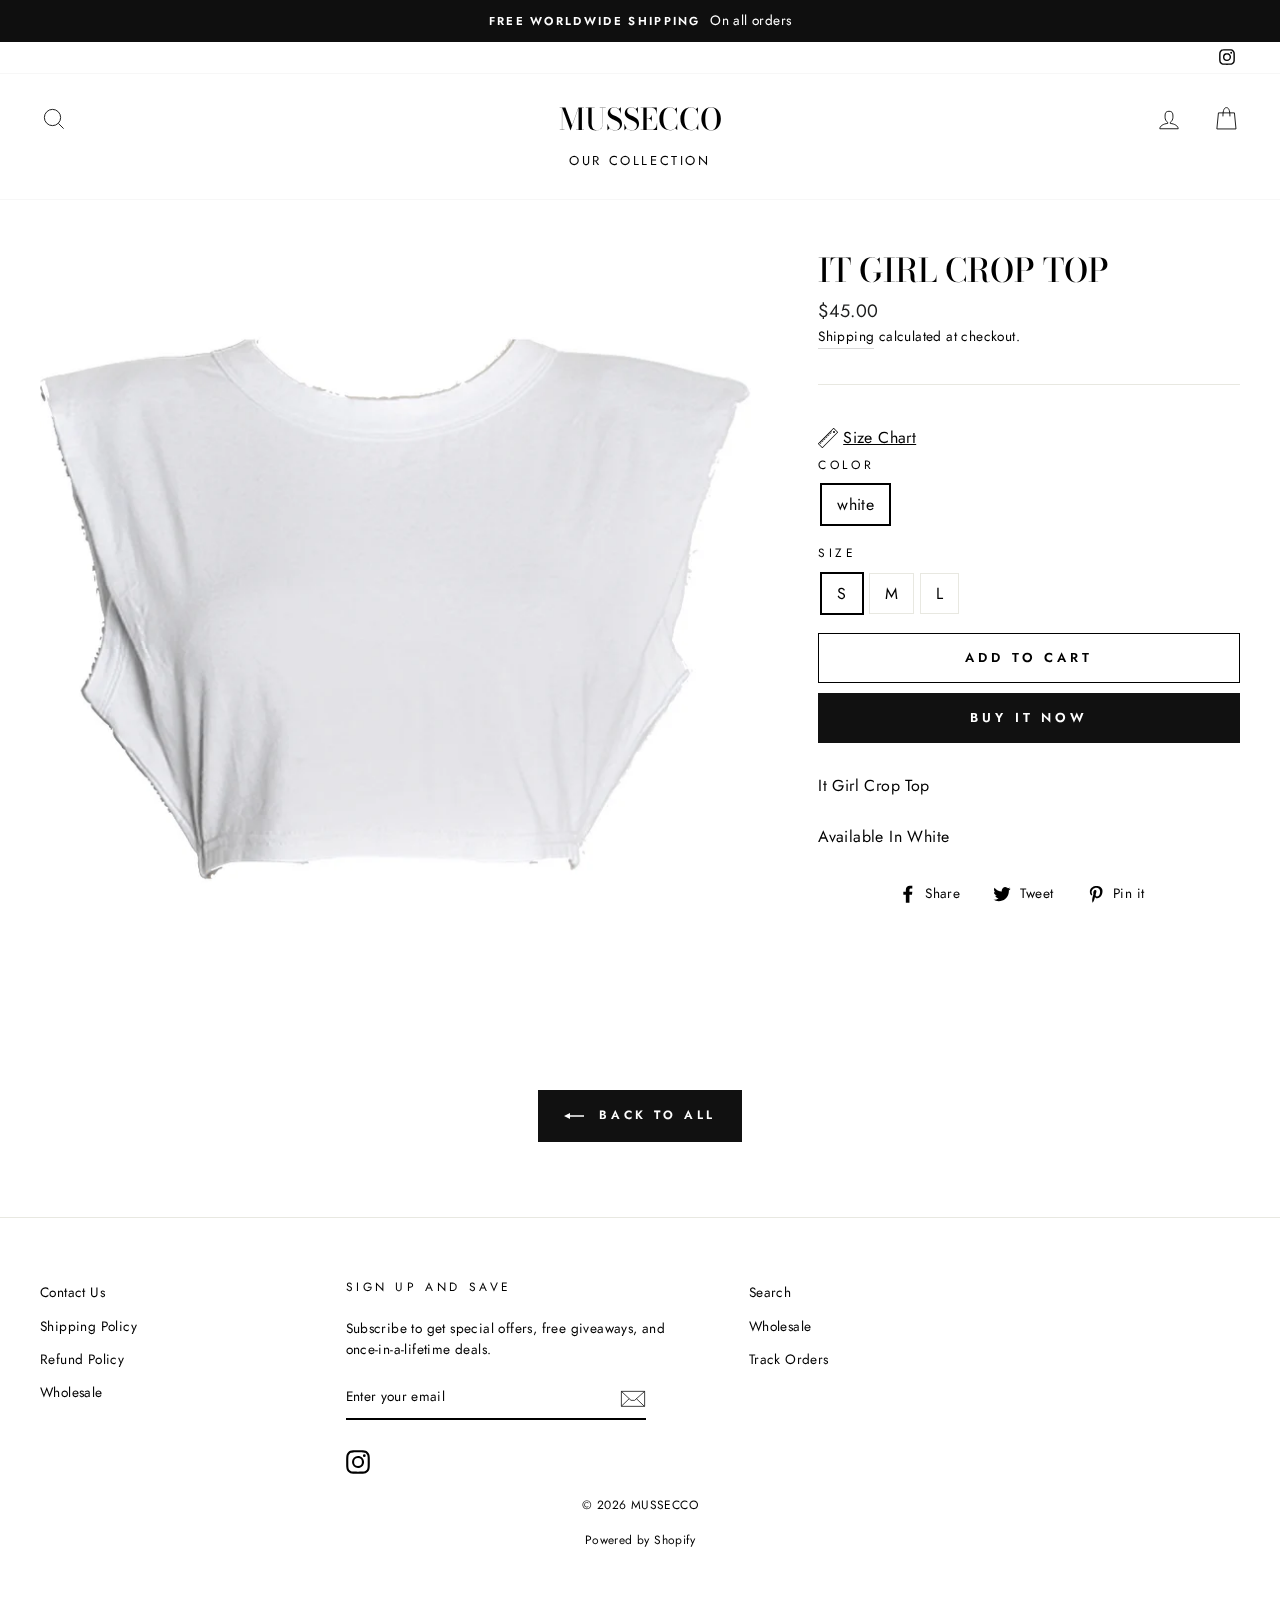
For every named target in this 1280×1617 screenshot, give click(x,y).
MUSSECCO (640, 119)
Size (837, 553)
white (855, 504)
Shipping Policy (88, 1326)
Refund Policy (82, 1359)
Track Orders (789, 1359)
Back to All (654, 1115)
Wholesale (71, 1392)
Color (846, 465)
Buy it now (1029, 717)
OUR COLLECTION (639, 160)
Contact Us (72, 1292)
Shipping (846, 336)
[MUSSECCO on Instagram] (358, 1462)
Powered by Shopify (640, 1540)
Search (770, 1292)
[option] (640, 21)
